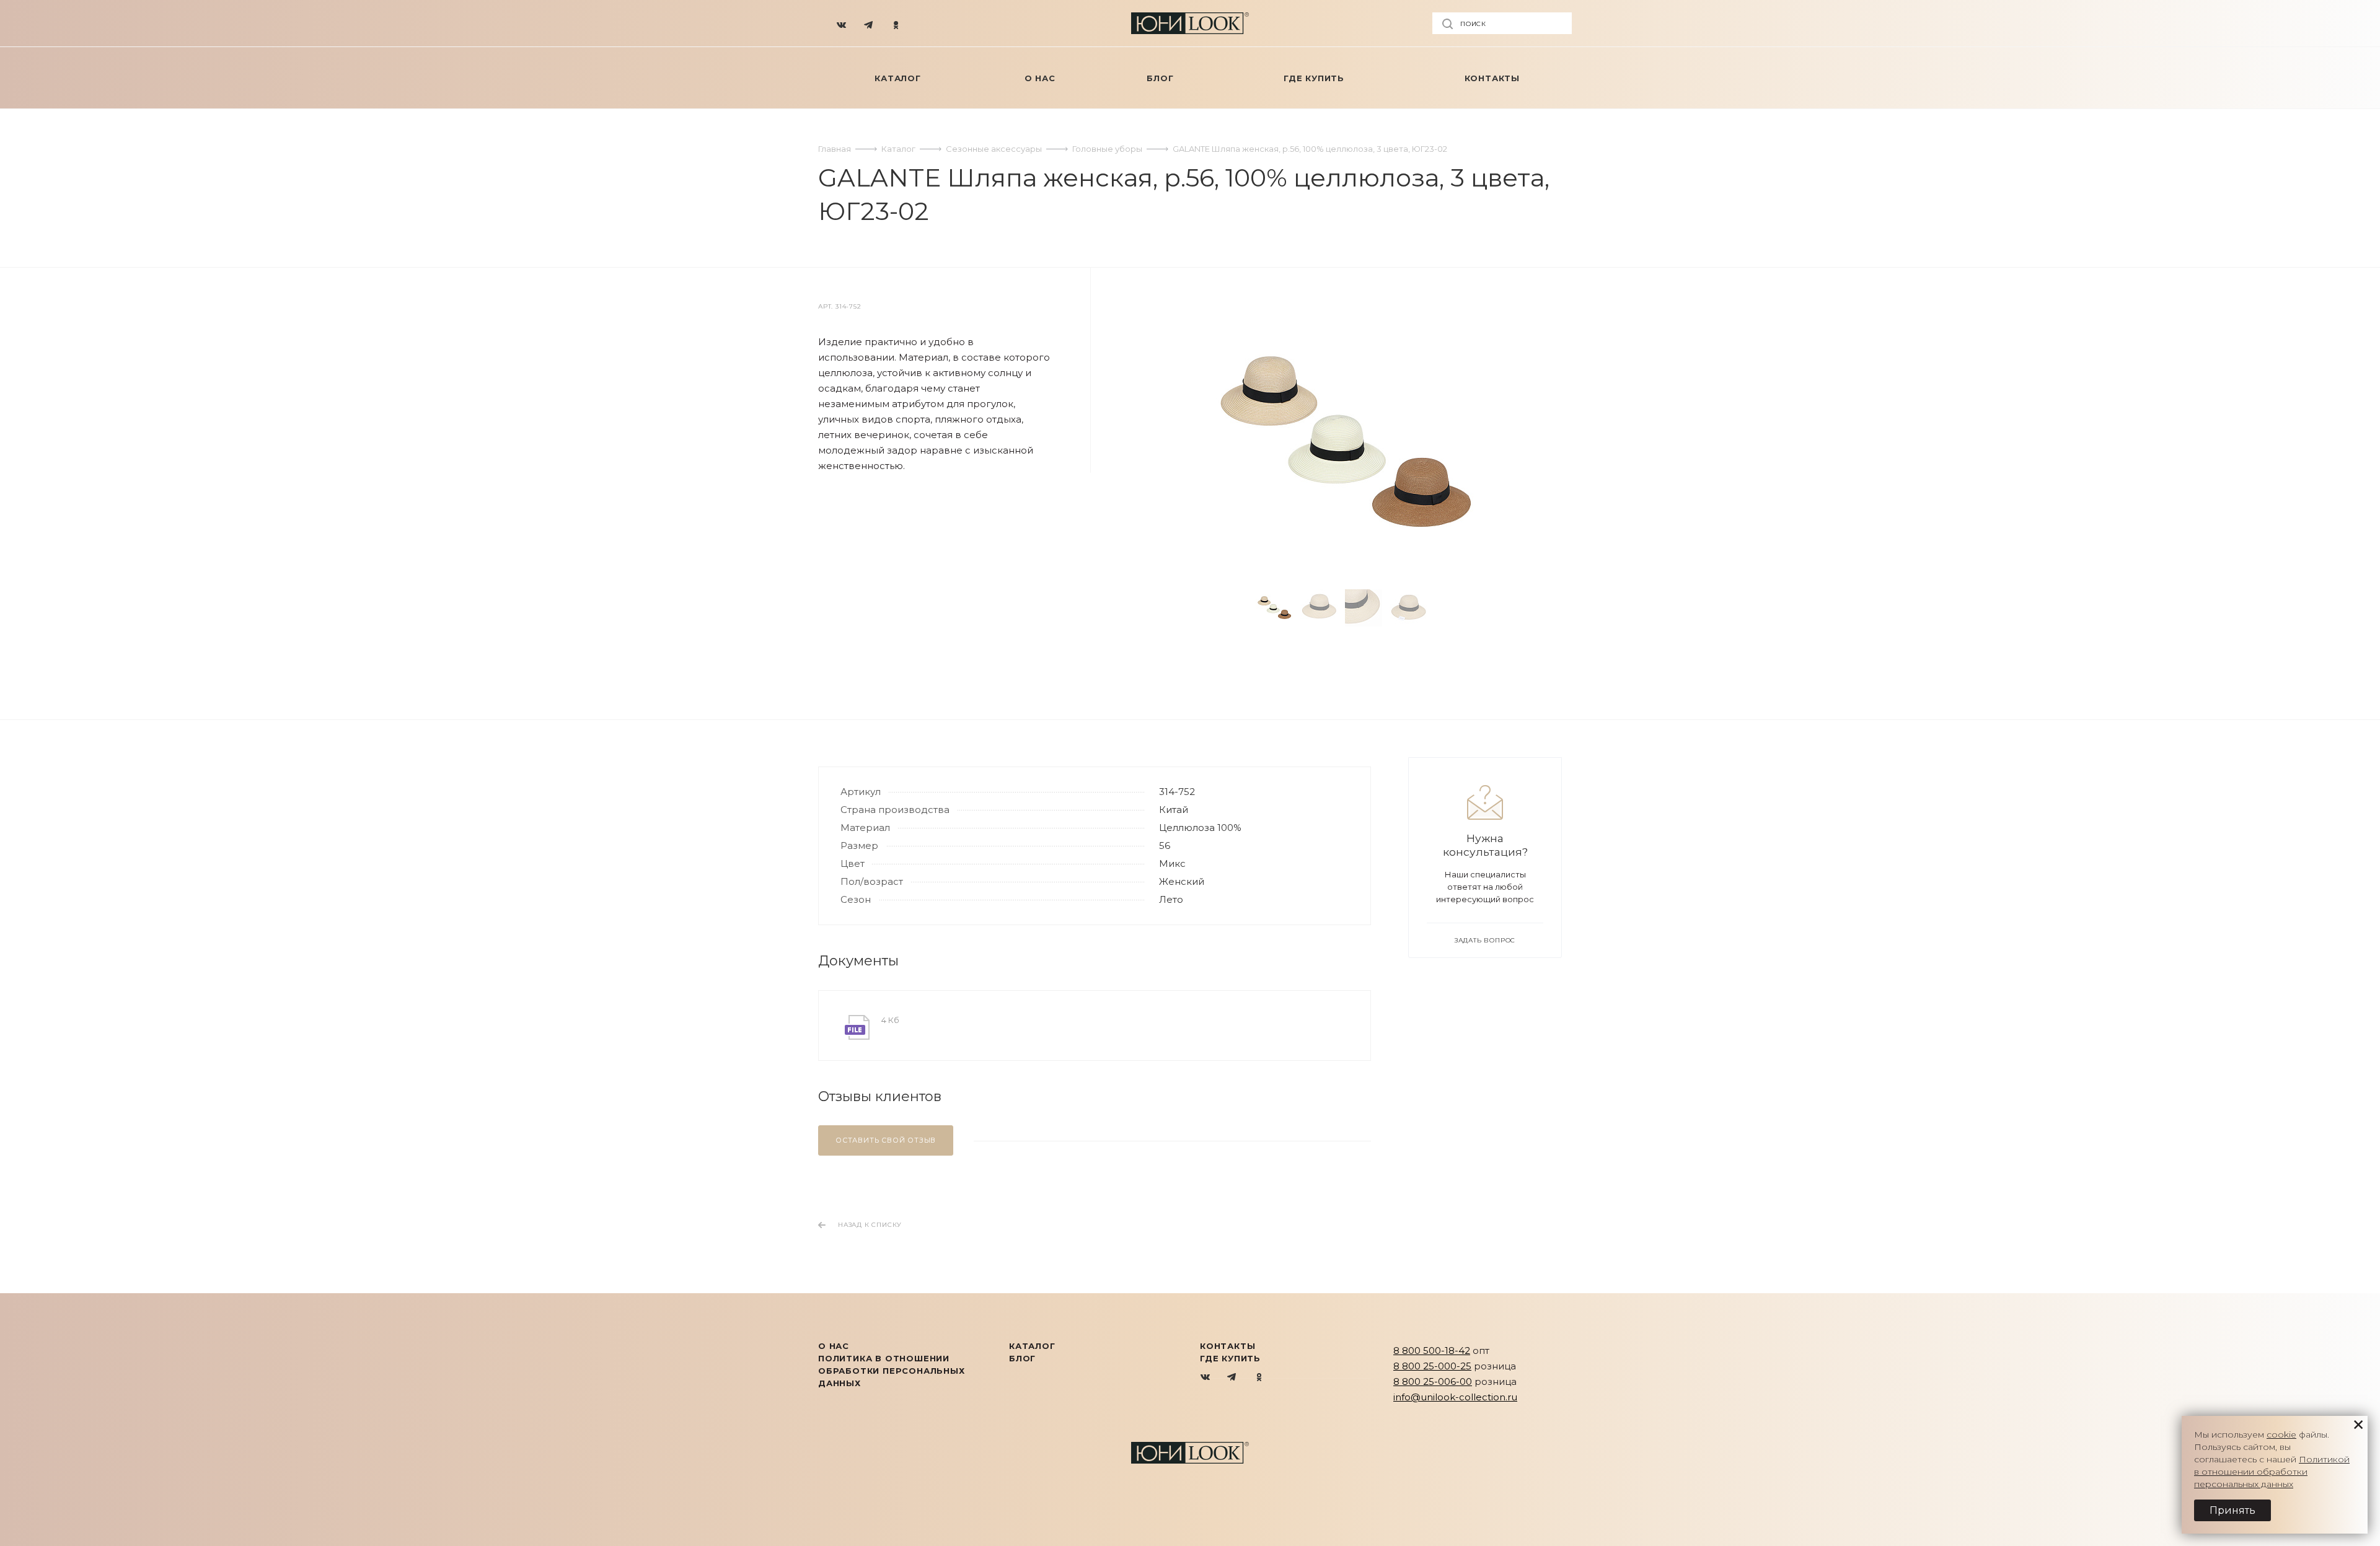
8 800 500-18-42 (1432, 1351)
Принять (2232, 1510)
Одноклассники (1259, 1378)
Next (1453, 608)
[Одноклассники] (896, 24)
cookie (2281, 1434)
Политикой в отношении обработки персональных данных (2272, 1472)
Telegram (1232, 1378)
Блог (1022, 1358)
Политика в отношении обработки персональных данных (892, 1371)
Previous (1236, 608)
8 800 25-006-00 (1433, 1381)
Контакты (1227, 1346)
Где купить (1230, 1358)
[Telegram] (869, 24)
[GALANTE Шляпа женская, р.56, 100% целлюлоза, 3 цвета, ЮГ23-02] (1345, 444)
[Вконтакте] (842, 24)
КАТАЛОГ (1032, 1346)
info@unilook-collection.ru (1455, 1397)
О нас (834, 1346)
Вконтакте (1206, 1378)
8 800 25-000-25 (1432, 1366)
